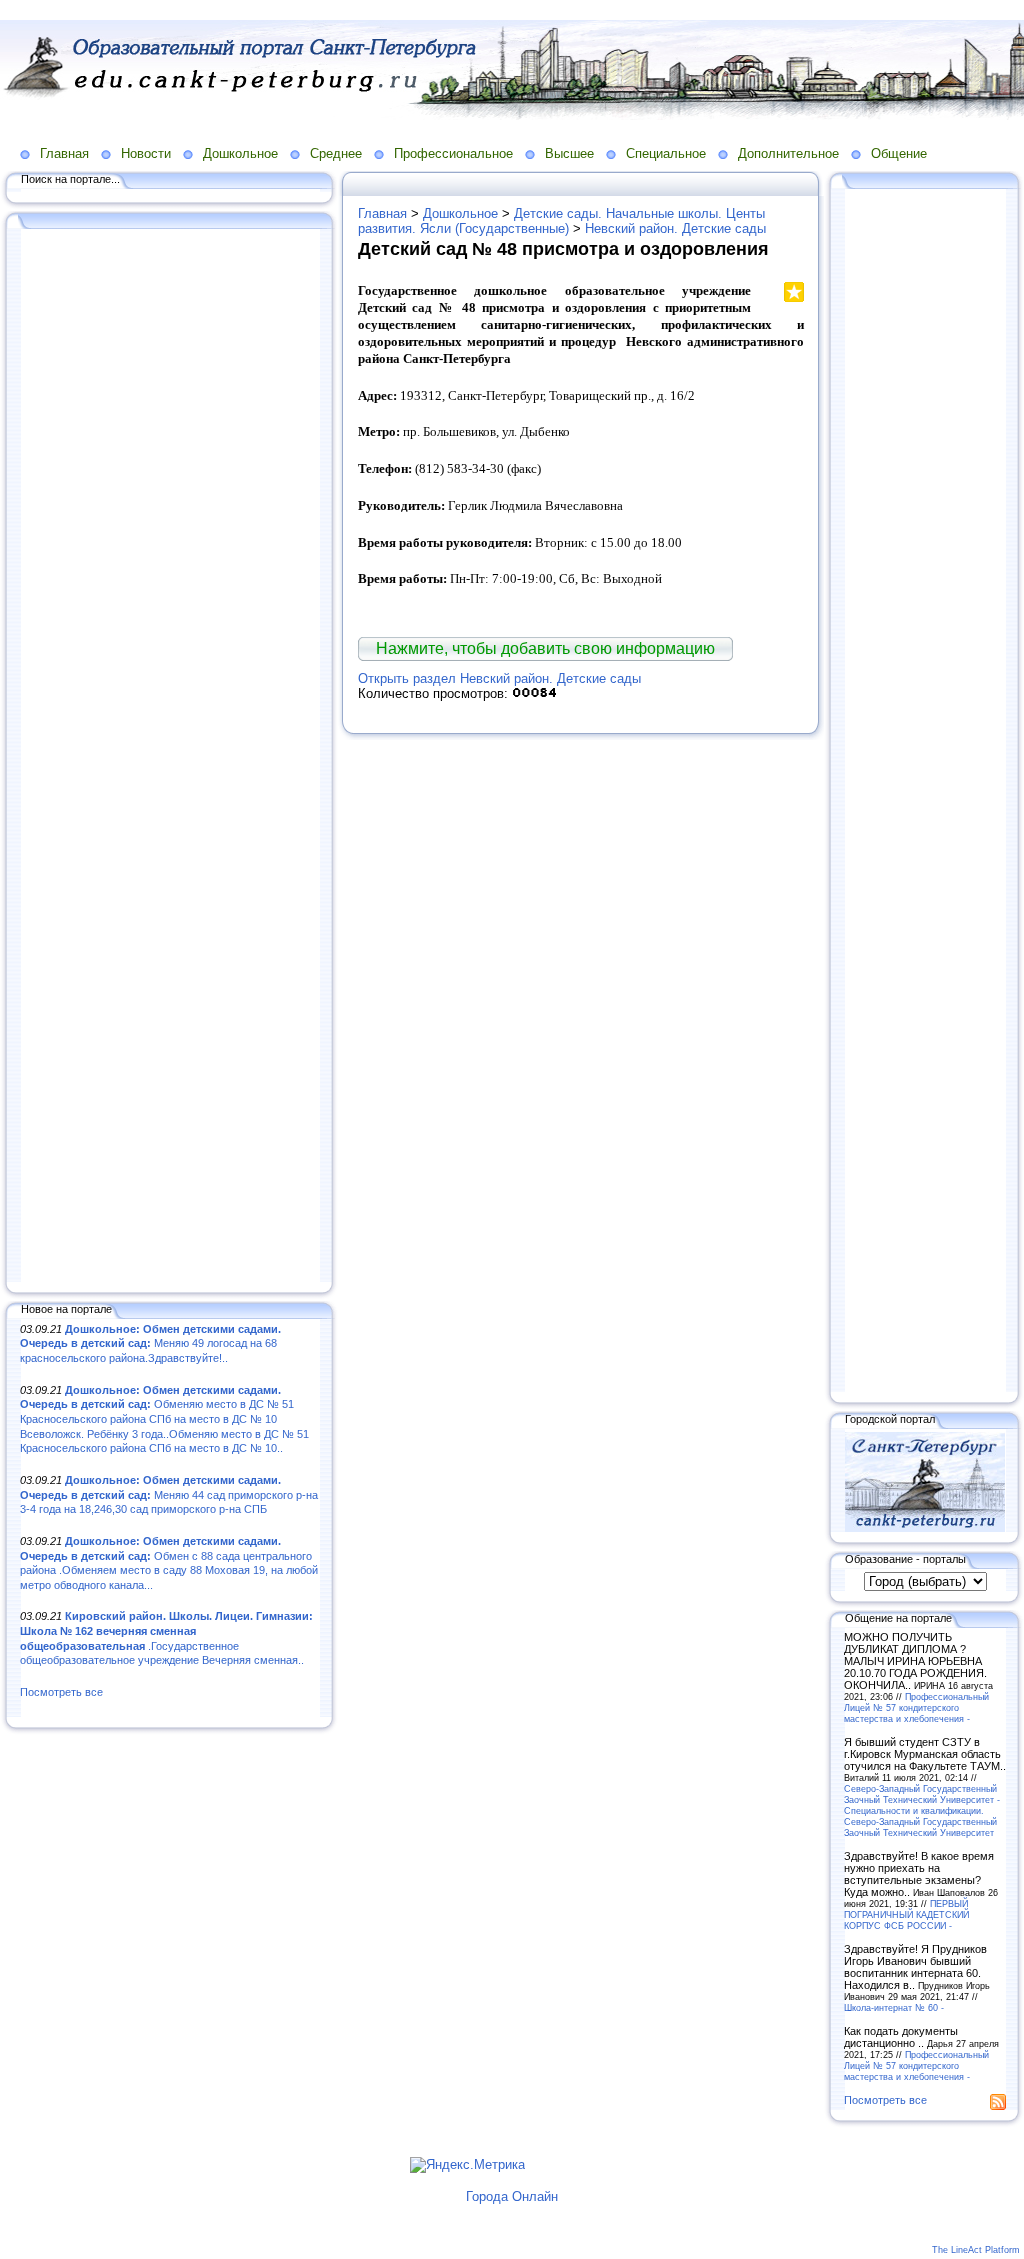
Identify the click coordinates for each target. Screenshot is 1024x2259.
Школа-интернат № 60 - (894, 2007)
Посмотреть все (61, 1692)
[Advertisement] (170, 757)
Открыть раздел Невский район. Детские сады (499, 678)
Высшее (569, 153)
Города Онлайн (512, 2196)
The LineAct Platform (976, 2250)
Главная (64, 153)
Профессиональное (453, 153)
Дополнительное (788, 153)
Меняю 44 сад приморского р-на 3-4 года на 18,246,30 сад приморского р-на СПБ (169, 1494)
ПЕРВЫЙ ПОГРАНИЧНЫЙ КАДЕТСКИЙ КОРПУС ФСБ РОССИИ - (906, 1914)
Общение (899, 153)
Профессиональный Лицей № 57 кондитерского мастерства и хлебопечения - (916, 1707)
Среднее (336, 153)
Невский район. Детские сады (675, 228)
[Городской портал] (925, 1528)
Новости (146, 153)
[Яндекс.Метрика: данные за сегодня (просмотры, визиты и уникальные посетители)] (467, 2165)
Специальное (666, 153)
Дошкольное (240, 153)
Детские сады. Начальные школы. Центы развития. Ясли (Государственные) (561, 221)
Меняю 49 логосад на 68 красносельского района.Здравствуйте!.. (150, 1343)
